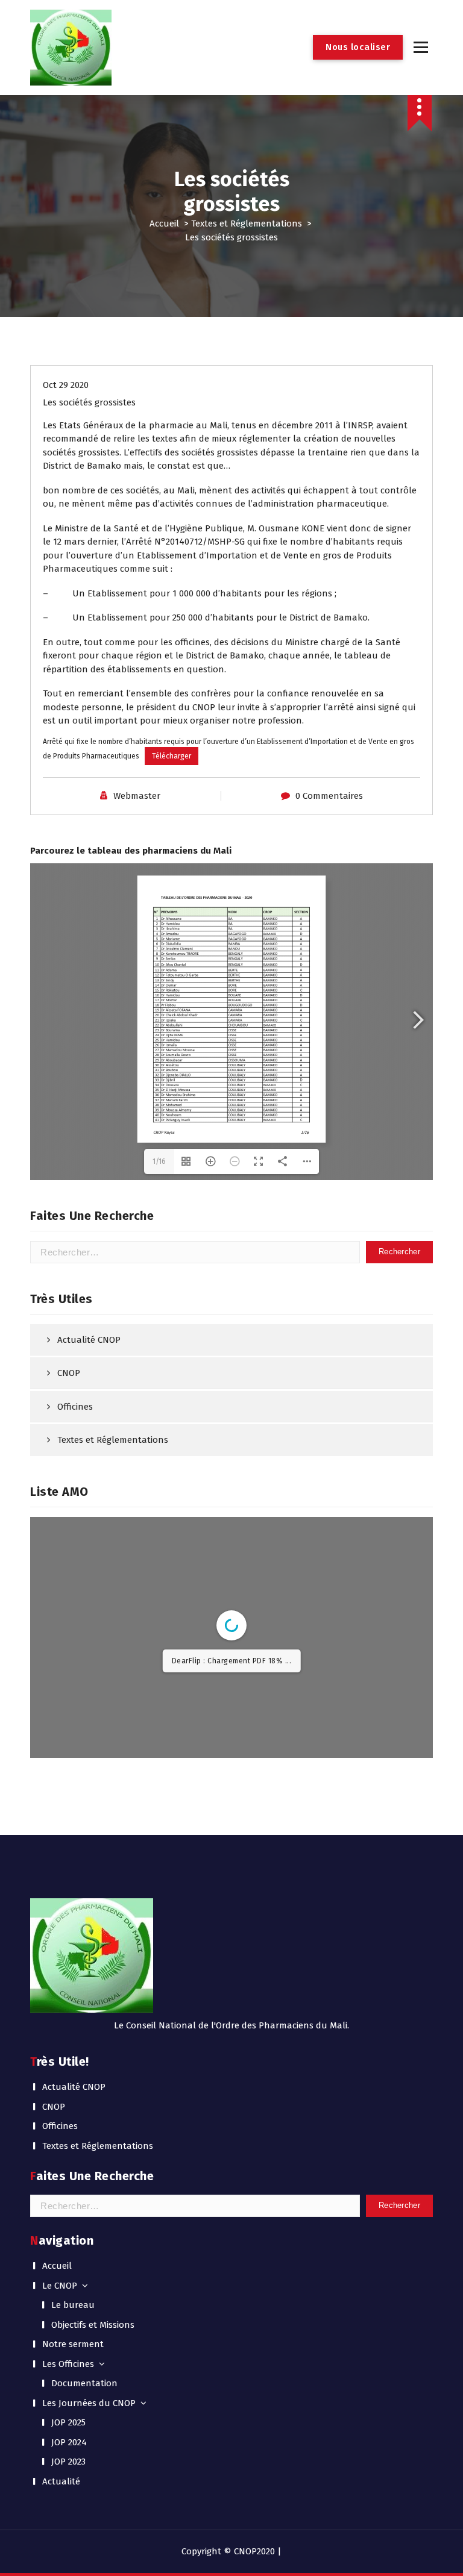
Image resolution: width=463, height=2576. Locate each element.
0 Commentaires (329, 796)
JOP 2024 (69, 2442)
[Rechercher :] (195, 1252)
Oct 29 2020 (66, 385)
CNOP (69, 1373)
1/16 (159, 1161)
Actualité (61, 2481)
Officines (75, 1407)
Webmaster (137, 796)
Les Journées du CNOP (89, 2403)
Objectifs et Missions (93, 2325)
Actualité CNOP (89, 1340)
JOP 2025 (68, 2422)
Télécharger (172, 756)
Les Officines (68, 2364)
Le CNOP (60, 2286)
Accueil (164, 224)
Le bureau (73, 2305)
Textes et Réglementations (247, 224)
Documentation (84, 2383)
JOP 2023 (68, 2462)
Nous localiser (358, 47)
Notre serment (73, 2344)
